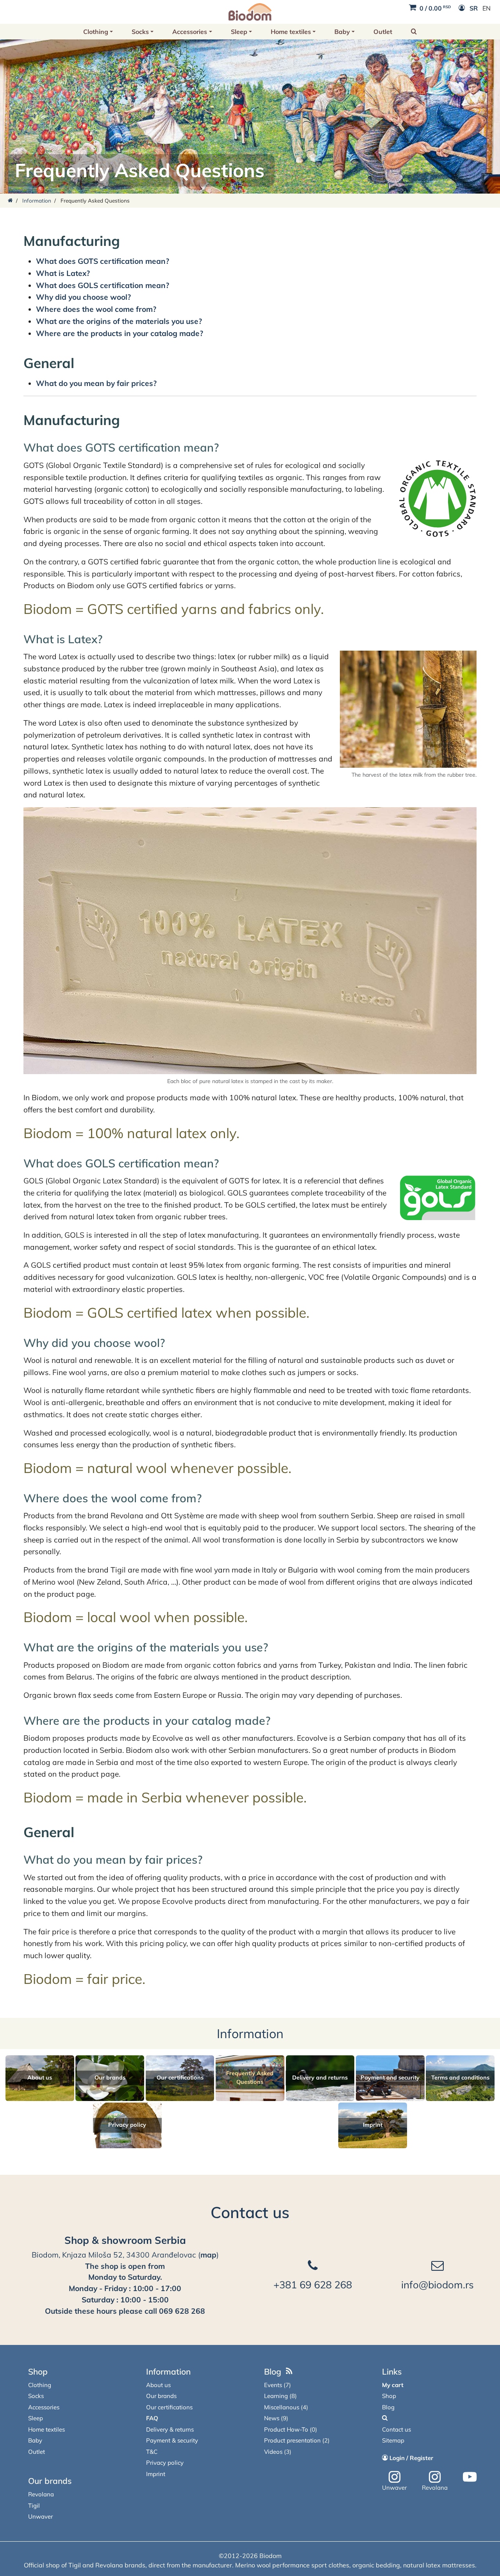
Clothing (96, 32)
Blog (273, 2371)
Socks (140, 32)
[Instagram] (395, 2477)
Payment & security (172, 2440)
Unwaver (40, 2516)
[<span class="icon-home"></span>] (10, 200)
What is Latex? (63, 273)
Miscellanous (282, 2407)
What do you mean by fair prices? (96, 383)
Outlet (383, 32)
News (272, 2418)
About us (158, 2385)
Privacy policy (165, 2463)
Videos (273, 2452)
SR (474, 8)
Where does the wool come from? (96, 309)
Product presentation (292, 2440)
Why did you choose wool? (83, 297)
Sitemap (393, 2440)
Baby (342, 32)
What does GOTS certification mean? (103, 261)
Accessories (190, 32)
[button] (414, 32)
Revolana (41, 2494)
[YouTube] (470, 2477)
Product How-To (286, 2429)
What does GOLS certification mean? (103, 285)
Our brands (50, 2481)
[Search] (385, 2418)
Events (273, 2385)
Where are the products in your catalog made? (120, 333)
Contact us (250, 2212)
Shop (38, 2371)
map (208, 2255)
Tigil (34, 2506)
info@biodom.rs (437, 2284)
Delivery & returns (170, 2429)
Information (37, 200)
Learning (276, 2396)
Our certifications (169, 2407)
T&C (152, 2452)
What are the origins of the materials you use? (119, 321)
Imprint (156, 2474)
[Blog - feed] (289, 2371)
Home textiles (291, 32)
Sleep (239, 32)
